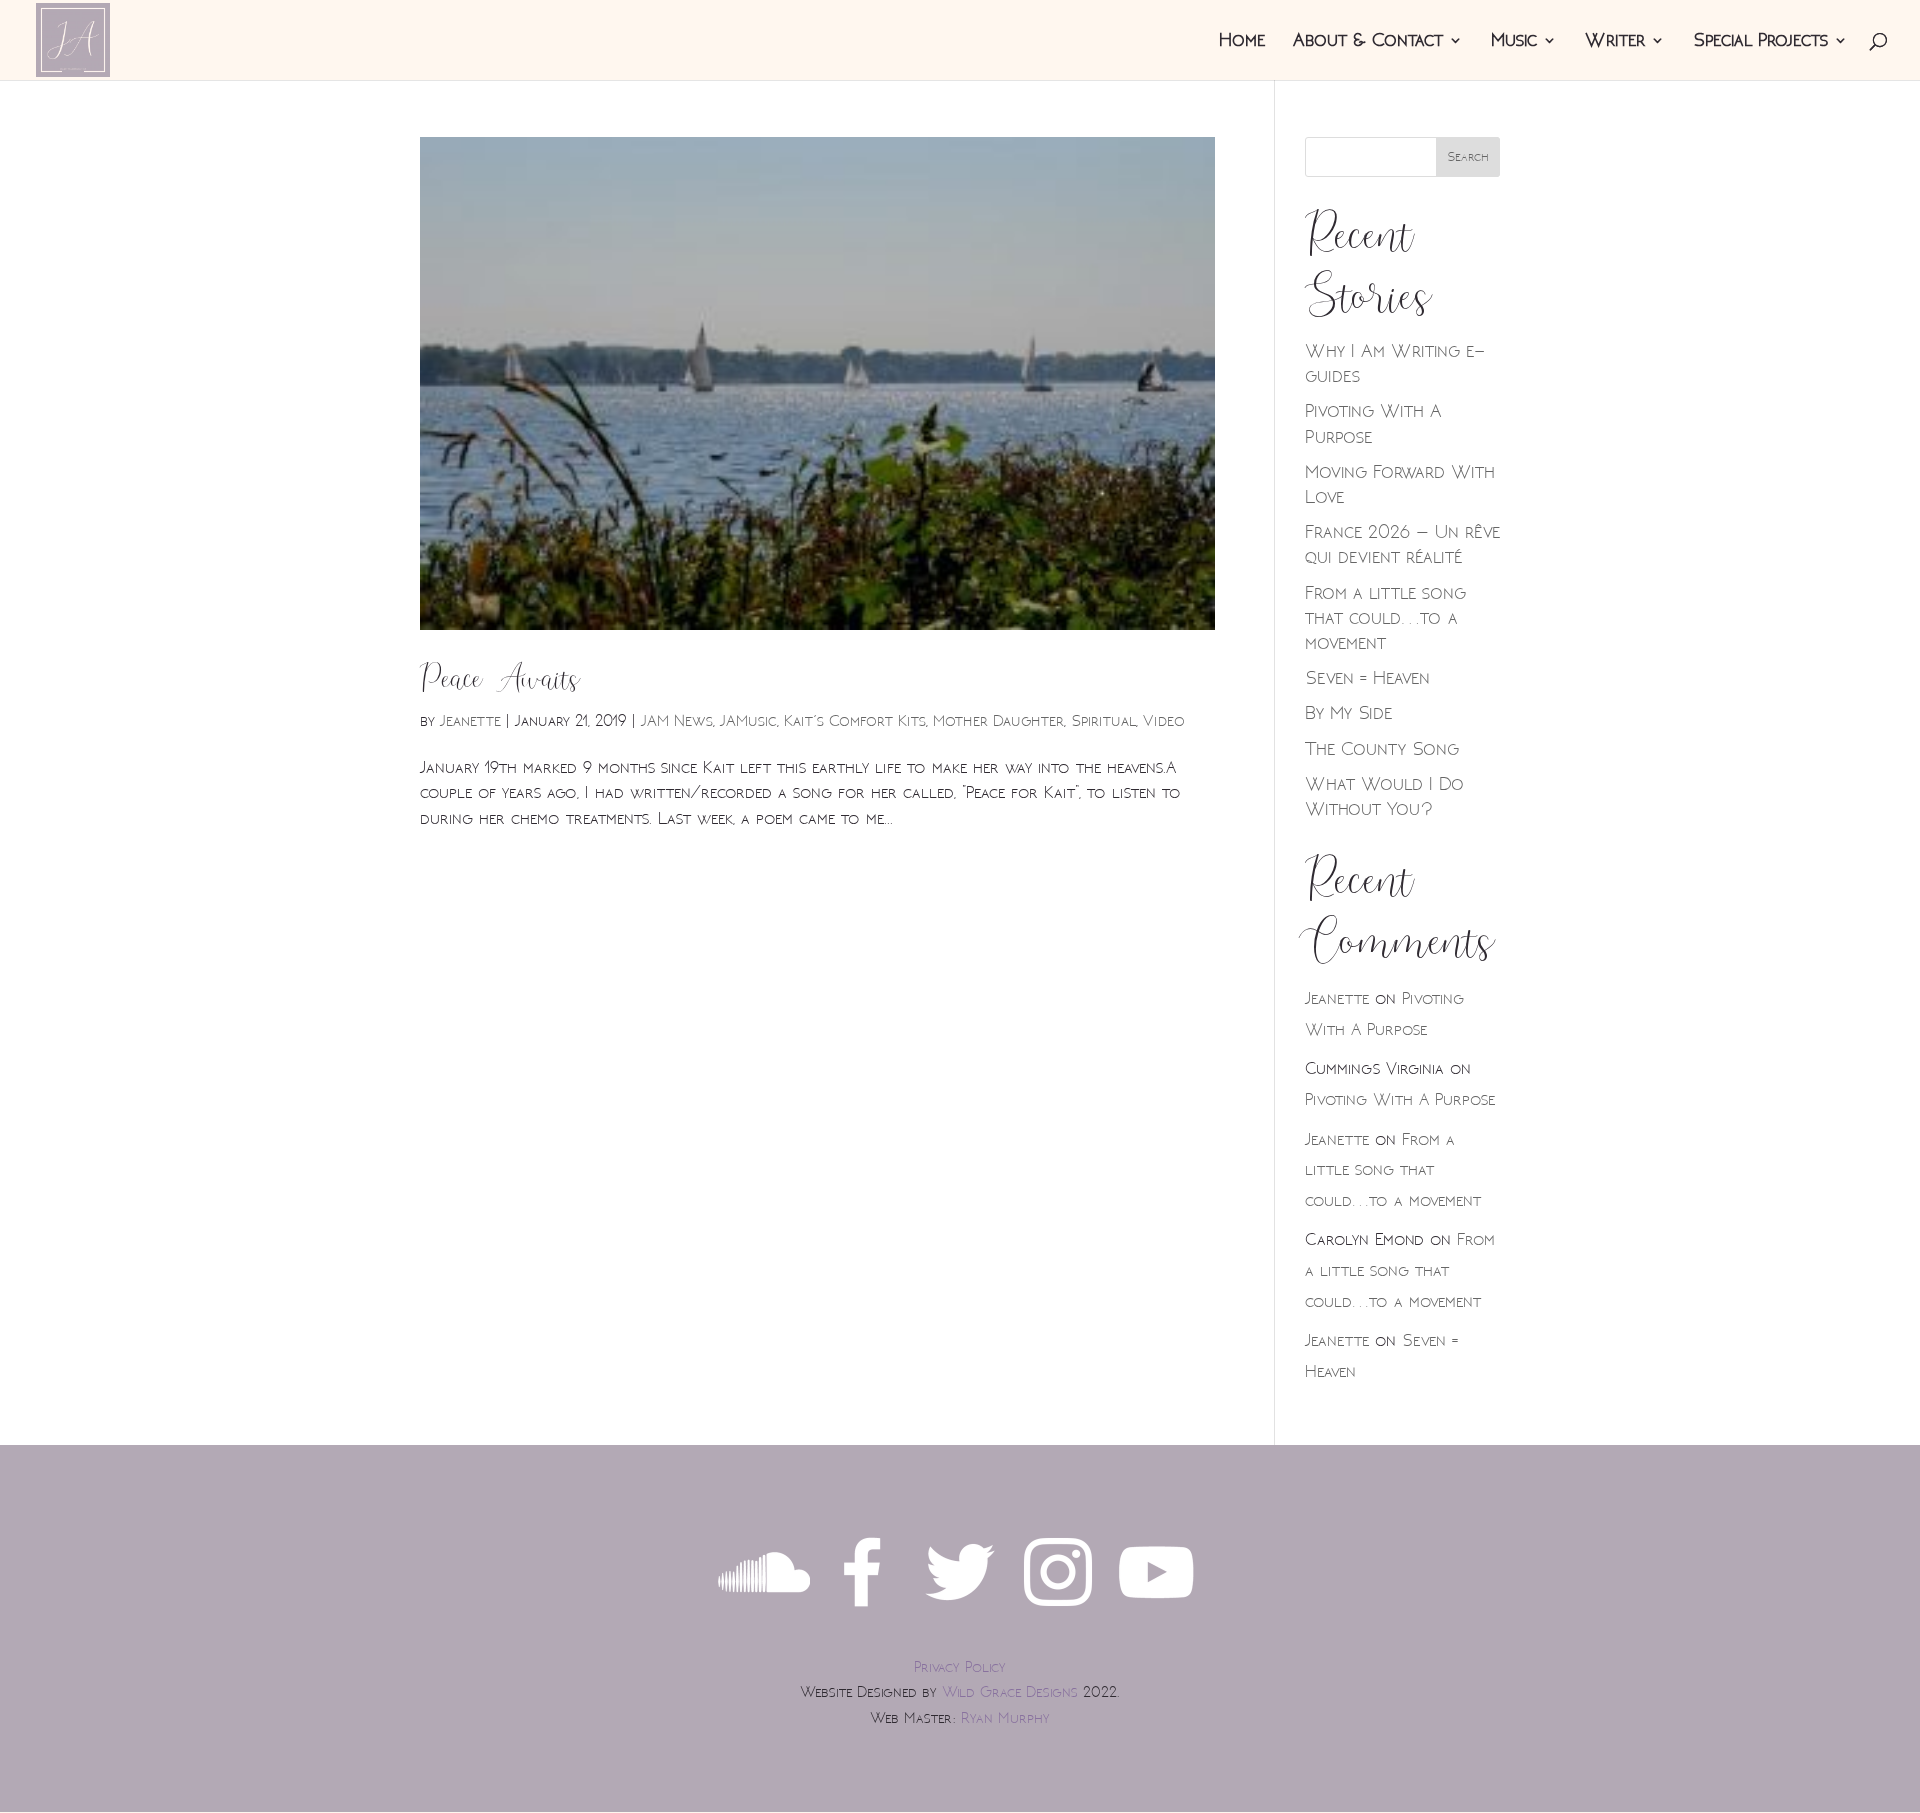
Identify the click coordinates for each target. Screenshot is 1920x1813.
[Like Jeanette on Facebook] (862, 1612)
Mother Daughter (998, 721)
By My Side (1348, 713)
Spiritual (1103, 721)
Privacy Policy (960, 1667)
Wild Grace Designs (1010, 1692)
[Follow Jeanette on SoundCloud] (764, 1612)
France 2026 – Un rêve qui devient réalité (1402, 544)
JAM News (677, 721)
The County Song (1382, 749)
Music (1514, 42)
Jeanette (470, 721)
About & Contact (1368, 42)
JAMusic (748, 721)
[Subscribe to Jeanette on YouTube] (1156, 1612)
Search (1468, 157)
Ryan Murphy (1005, 1718)
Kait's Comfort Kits (855, 721)
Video (1164, 721)
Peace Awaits (500, 679)
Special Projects (1760, 42)
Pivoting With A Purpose (1400, 1099)
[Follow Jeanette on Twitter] (960, 1612)
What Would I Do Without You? (1385, 796)
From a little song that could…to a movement (1385, 618)
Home (1242, 42)
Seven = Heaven (1367, 678)
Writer (1615, 42)
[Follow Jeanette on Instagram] (1058, 1612)
